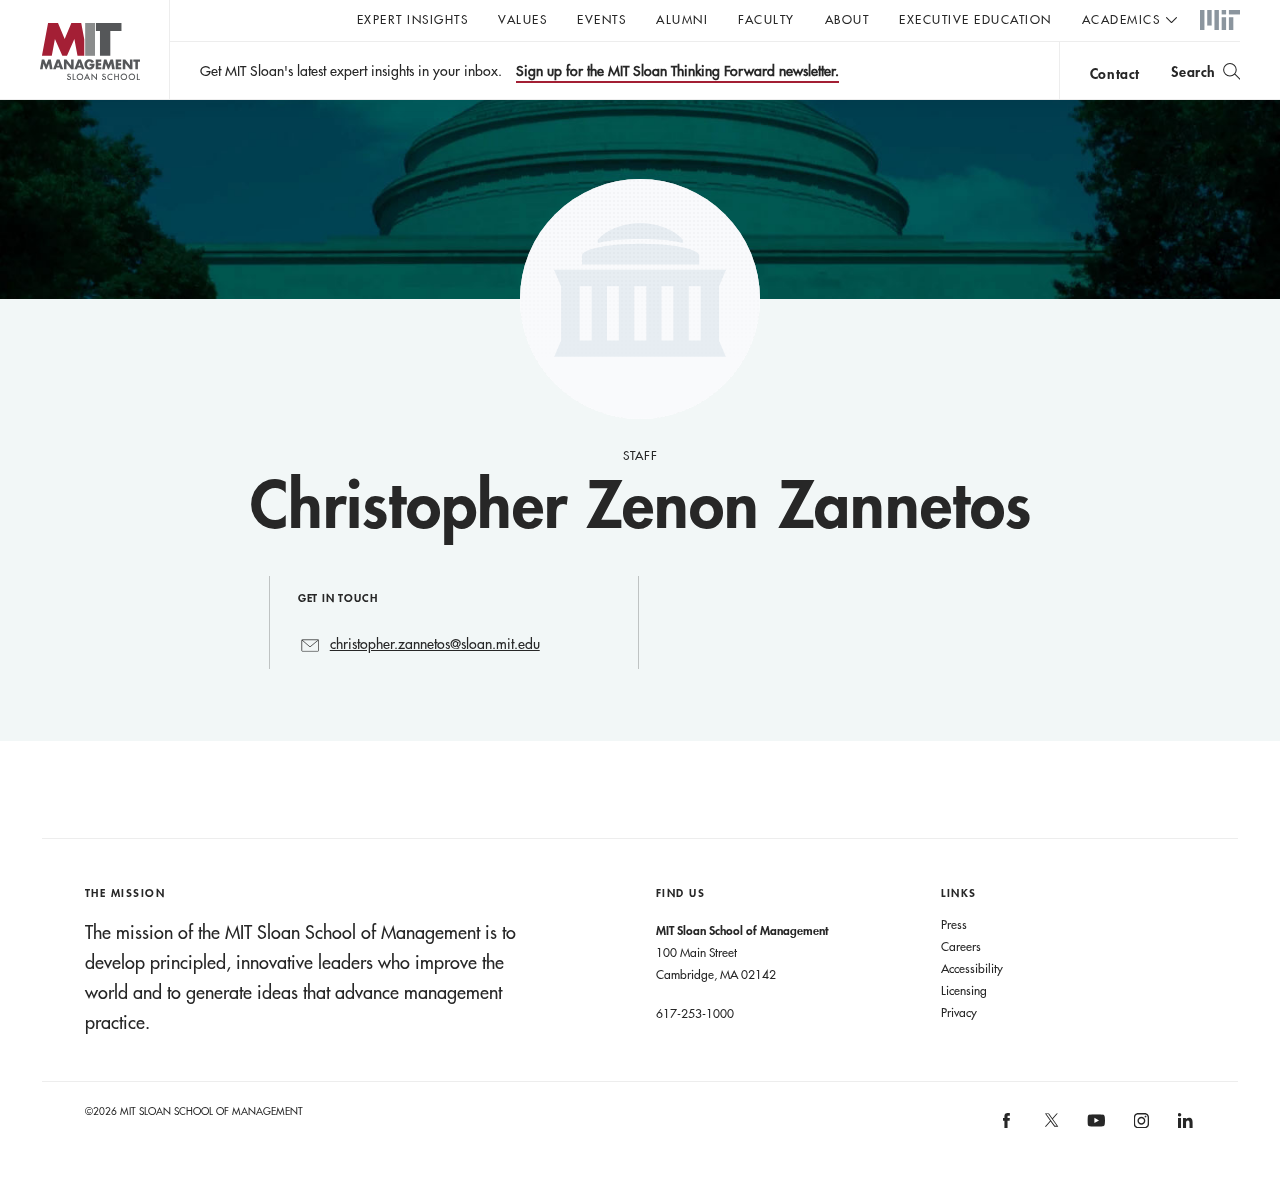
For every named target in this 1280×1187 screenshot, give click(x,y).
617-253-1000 (695, 1013)
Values (522, 19)
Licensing (964, 990)
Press (954, 924)
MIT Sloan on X (1050, 1127)
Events (601, 19)
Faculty (766, 19)
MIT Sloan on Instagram (1139, 1126)
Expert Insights (413, 19)
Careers (961, 946)
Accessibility (972, 968)
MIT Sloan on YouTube (1094, 1131)
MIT (1220, 21)
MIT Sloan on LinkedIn (1184, 1126)
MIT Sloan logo (50, 99)
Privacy (959, 1012)
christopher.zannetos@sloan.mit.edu (435, 644)
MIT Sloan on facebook (1008, 1126)
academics (1121, 19)
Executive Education (975, 19)
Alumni (682, 19)
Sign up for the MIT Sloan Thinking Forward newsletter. (677, 71)
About (847, 19)
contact (1115, 73)
